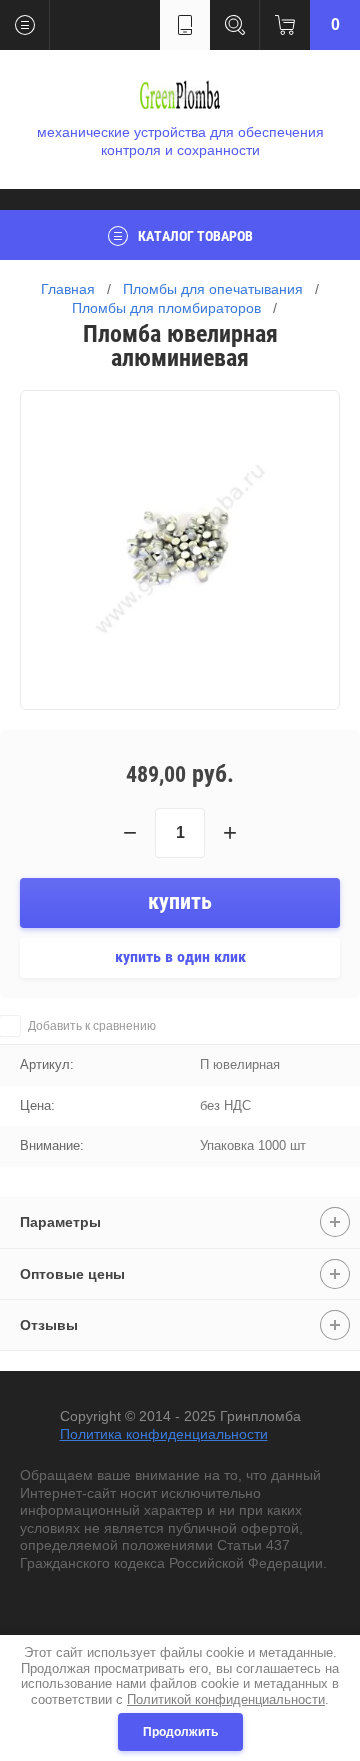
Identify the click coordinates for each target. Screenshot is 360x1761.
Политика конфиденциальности (164, 1434)
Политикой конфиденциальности (226, 1699)
